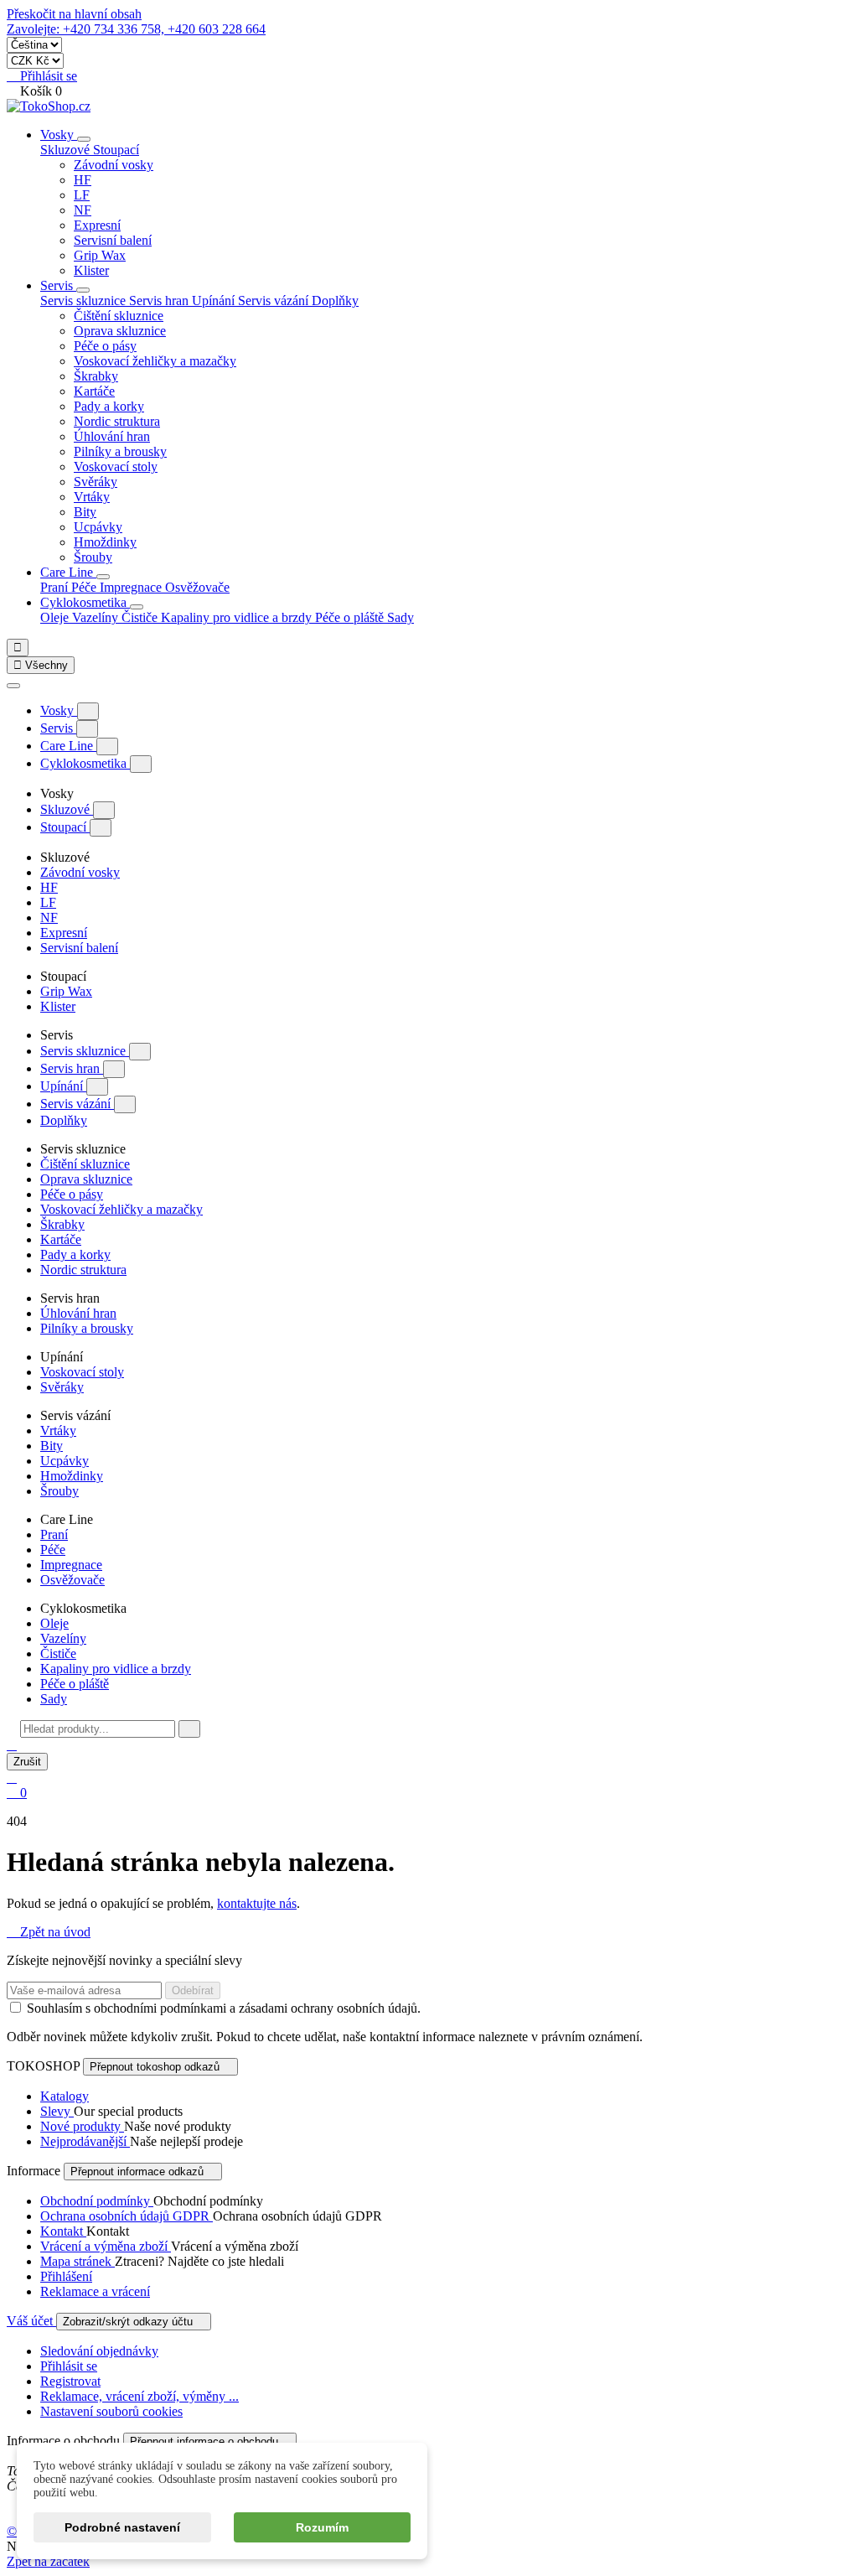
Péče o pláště (351, 617)
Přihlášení (66, 2276)
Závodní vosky (114, 165)
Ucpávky (98, 527)
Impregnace (132, 587)
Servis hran (72, 1068)
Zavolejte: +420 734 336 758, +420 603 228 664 (136, 29)
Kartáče (94, 391)
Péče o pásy (105, 346)
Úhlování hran (112, 436)
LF (82, 195)
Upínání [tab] (215, 301)
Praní (56, 587)
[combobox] (98, 1729)
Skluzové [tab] (67, 150)
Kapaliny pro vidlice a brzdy (238, 617)
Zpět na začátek (48, 2561)
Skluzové (67, 809)
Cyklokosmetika (85, 602)
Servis (58, 285)
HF (83, 180)
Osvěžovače (197, 587)
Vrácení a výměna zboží (106, 2246)
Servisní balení (113, 240)
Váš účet (31, 2321)
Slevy (57, 2111)
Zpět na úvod (49, 1932)
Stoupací (65, 827)
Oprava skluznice (120, 331)
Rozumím (322, 2527)
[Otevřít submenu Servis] (83, 290)
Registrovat (70, 2381)
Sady (401, 617)
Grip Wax (100, 255)
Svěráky (96, 482)
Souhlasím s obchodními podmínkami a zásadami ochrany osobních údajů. (224, 2008)
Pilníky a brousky (120, 451)
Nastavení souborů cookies (111, 2411)
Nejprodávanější (85, 2141)
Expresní (97, 225)
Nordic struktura (117, 421)
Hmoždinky (105, 542)
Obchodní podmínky (97, 2201)
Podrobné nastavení (122, 2527)
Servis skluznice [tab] (85, 301)
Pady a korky (109, 406)
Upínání (63, 1086)
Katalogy (65, 2096)
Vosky (59, 135)
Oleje (56, 617)
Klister (91, 270)
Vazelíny (97, 617)
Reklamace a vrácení (95, 2291)
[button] (12, 1745)
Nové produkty (82, 2126)
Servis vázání (77, 1104)
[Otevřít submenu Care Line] (103, 577)
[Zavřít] (13, 686)
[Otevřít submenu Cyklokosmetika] (137, 607)
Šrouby (93, 557)
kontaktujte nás (257, 1903)
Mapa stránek (78, 2261)
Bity (85, 512)
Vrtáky (92, 497)
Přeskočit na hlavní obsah (74, 14)
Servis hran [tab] (160, 301)
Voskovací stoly (116, 466)
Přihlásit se (69, 2366)
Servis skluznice (85, 1051)
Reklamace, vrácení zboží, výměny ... (140, 2396)
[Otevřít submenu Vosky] (84, 139)
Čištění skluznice (119, 316)
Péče (85, 587)
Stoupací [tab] (116, 150)
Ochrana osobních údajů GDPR (127, 2216)
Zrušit (27, 1762)
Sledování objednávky (99, 2351)
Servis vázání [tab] (275, 301)
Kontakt (63, 2231)
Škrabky (96, 376)
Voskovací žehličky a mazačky (155, 361)
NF (83, 210)
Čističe (141, 617)
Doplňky (335, 301)
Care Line (68, 572)
